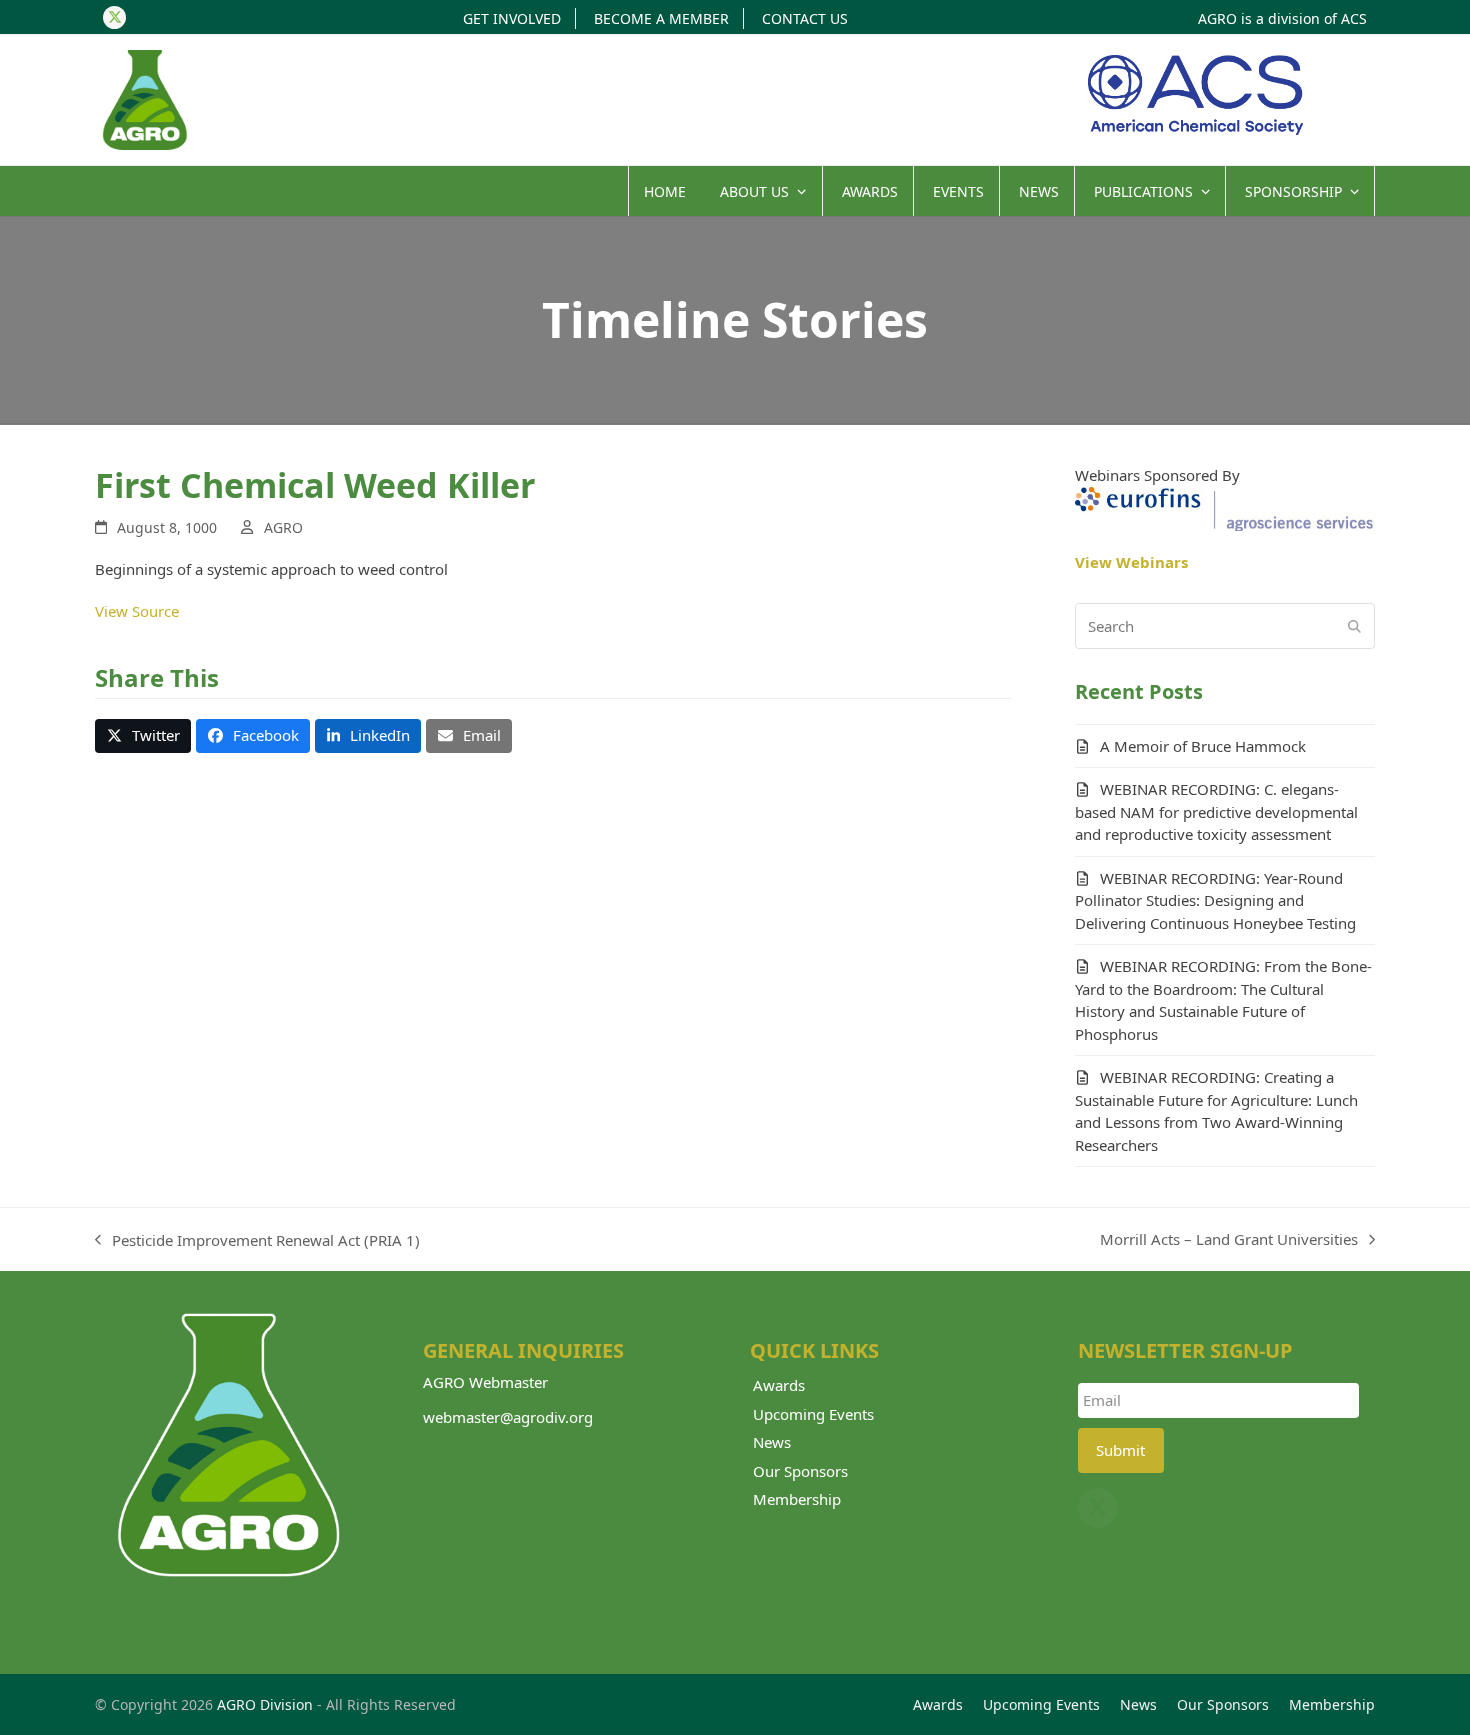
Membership (797, 1499)
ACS (1354, 18)
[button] (143, 736)
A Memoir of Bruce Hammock (1203, 746)
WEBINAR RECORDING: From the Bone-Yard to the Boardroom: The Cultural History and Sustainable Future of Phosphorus (1223, 1000)
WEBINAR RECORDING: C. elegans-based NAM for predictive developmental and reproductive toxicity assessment (1216, 811)
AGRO (283, 527)
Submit (1120, 1450)
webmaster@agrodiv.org (508, 1417)
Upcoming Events (813, 1414)
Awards (779, 1385)
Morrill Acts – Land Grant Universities (1229, 1240)
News (772, 1442)
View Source (137, 611)
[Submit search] (1354, 626)
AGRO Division (265, 1704)
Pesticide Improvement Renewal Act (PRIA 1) (257, 1241)
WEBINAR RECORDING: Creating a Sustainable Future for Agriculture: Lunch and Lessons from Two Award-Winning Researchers (1216, 1111)
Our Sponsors (800, 1471)
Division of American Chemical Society (1195, 95)
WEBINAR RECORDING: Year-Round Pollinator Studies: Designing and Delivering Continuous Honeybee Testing (1215, 900)
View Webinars (1131, 562)
